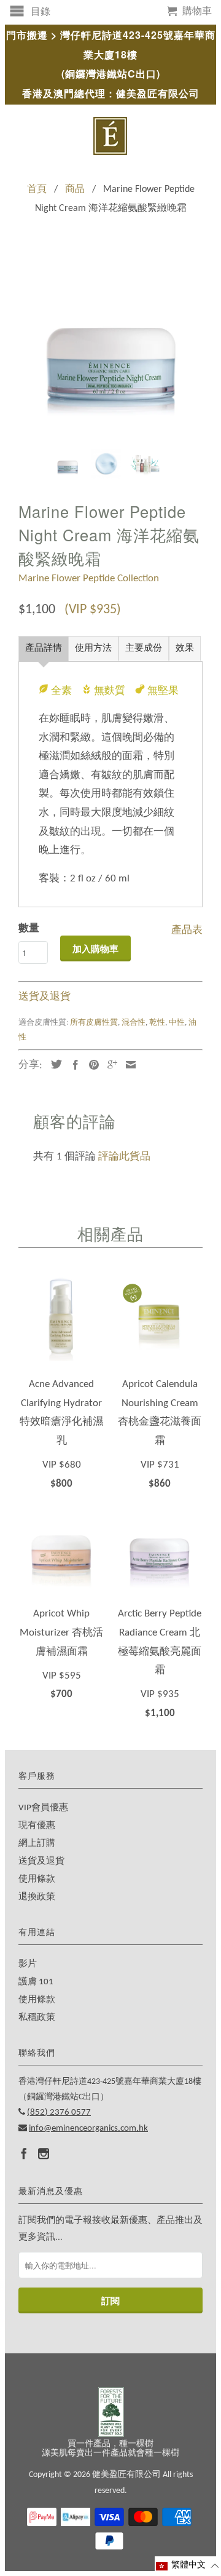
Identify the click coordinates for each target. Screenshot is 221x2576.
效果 (185, 649)
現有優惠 (37, 1826)
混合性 (134, 1023)
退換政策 (37, 1897)
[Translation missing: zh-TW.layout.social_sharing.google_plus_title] (109, 1065)
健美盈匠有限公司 (126, 2475)
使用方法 (93, 649)
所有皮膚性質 (94, 1023)
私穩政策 (37, 2018)
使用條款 (37, 1879)
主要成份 (144, 649)
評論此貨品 (124, 1157)
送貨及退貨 (45, 997)
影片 (28, 1964)
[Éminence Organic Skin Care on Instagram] (44, 2153)
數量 (29, 928)
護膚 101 (36, 1982)
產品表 (187, 928)
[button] (188, 2566)
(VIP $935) (93, 610)
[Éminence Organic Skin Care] (110, 136)
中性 (177, 1023)
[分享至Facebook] (72, 1065)
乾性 (157, 1023)
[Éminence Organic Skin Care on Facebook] (24, 2153)
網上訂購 (37, 1844)
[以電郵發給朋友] (128, 1065)
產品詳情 (44, 649)
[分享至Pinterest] (91, 1065)
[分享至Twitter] (53, 1064)
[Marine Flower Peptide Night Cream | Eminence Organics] (110, 348)
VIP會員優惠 (43, 1808)
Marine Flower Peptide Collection (89, 578)
